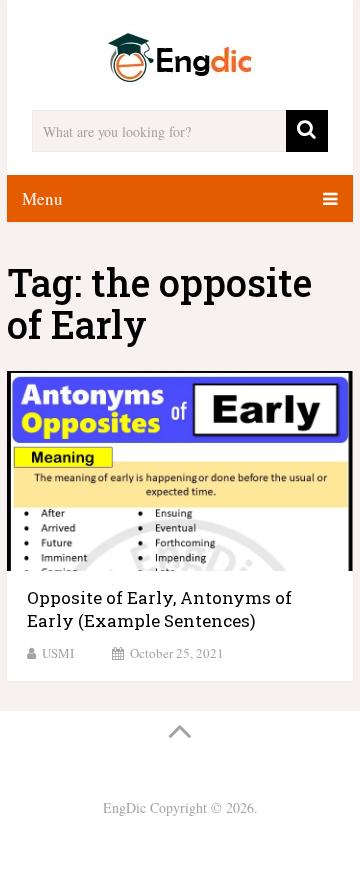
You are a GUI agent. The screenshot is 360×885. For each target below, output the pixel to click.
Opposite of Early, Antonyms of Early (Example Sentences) (159, 609)
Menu (42, 198)
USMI (58, 653)
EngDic (124, 807)
